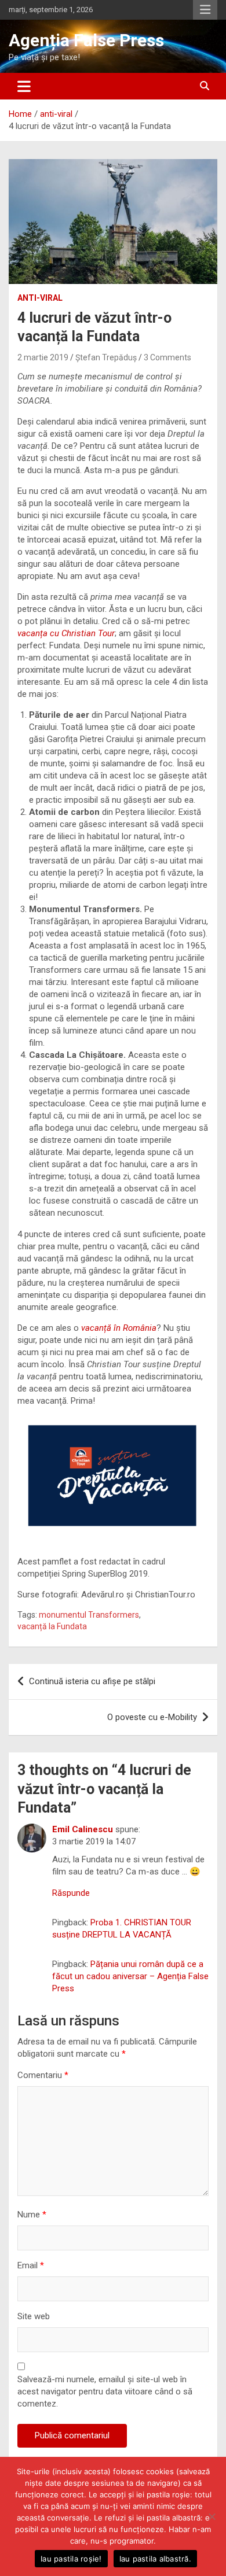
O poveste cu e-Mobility (152, 1717)
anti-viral (40, 298)
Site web (34, 2316)
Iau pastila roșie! (71, 2559)
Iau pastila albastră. (155, 2559)
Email (31, 2265)
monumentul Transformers (89, 1615)
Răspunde (71, 1893)
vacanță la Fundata (52, 1626)
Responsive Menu (205, 10)
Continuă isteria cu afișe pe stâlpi (92, 1681)
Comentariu (43, 2075)
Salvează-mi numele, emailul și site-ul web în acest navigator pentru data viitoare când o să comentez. (105, 2392)
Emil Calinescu (83, 1829)
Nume (32, 2215)
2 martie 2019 (43, 357)
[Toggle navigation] (24, 86)
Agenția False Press (86, 40)
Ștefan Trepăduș (106, 357)
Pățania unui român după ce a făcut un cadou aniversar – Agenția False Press (130, 1976)
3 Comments (167, 357)
